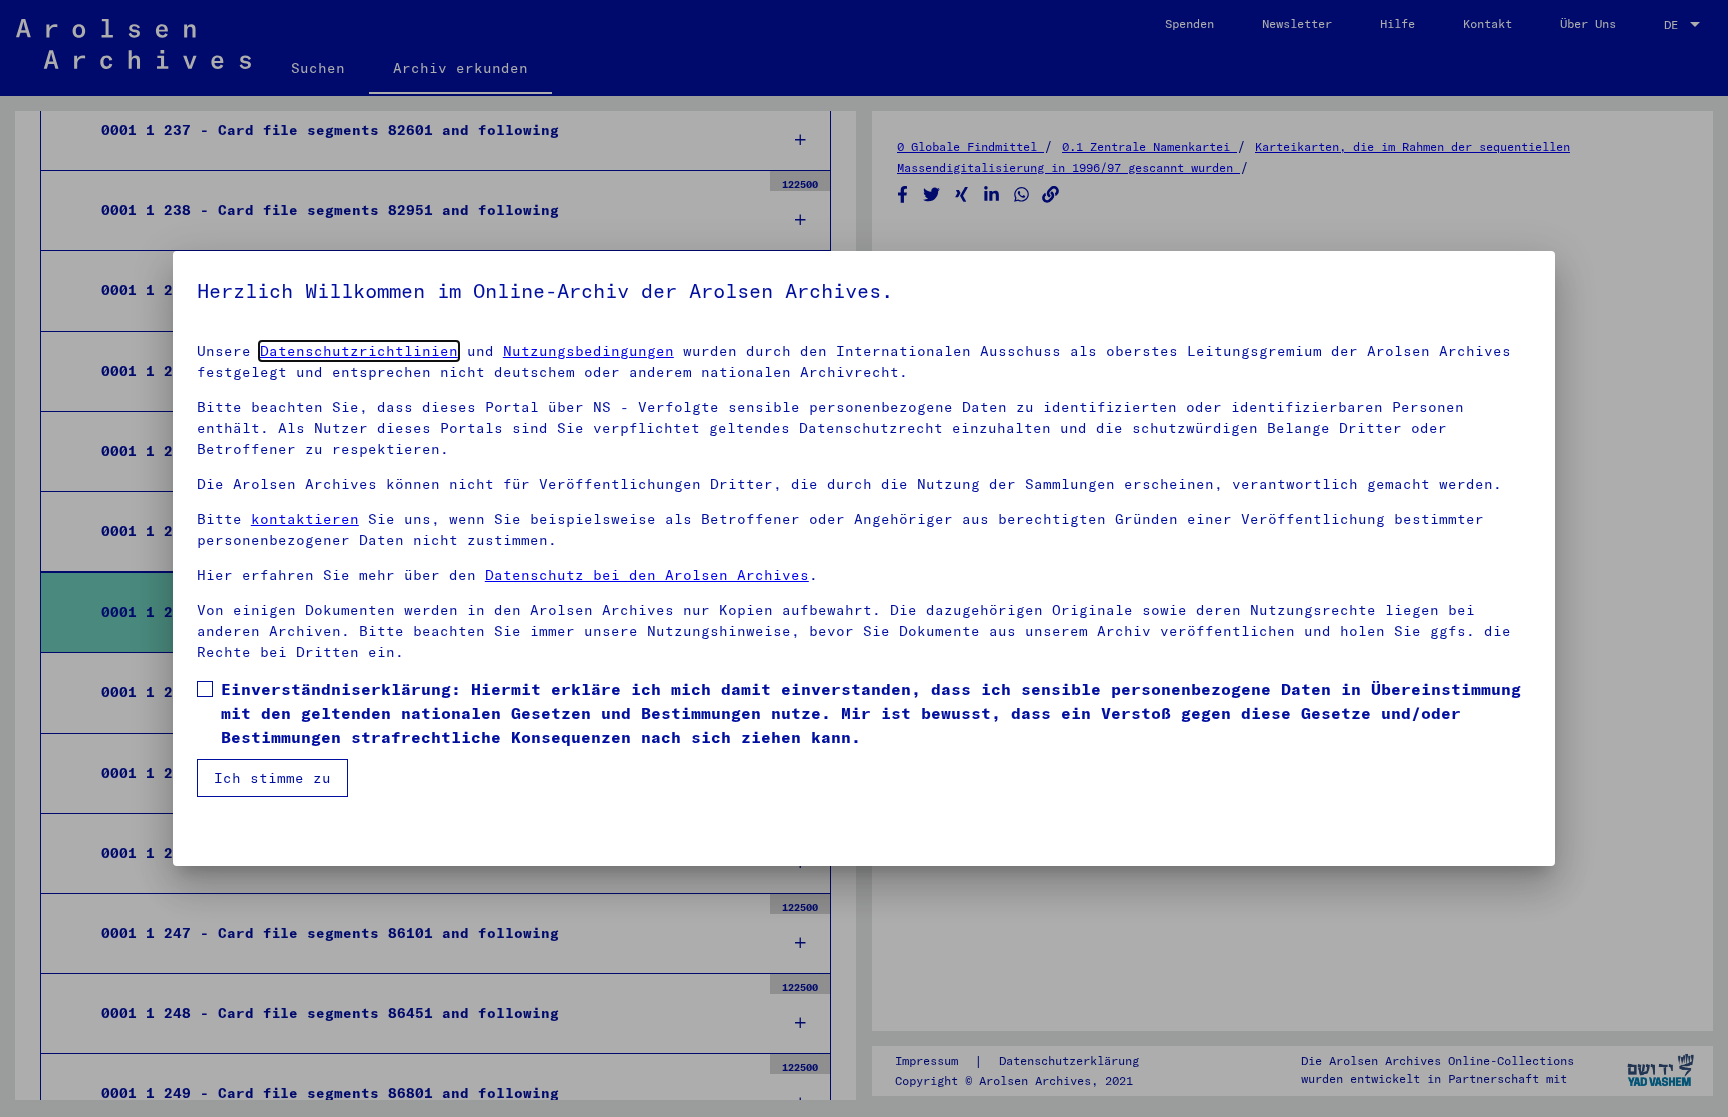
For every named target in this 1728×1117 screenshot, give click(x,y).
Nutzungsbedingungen (588, 351)
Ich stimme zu (272, 778)
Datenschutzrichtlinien (359, 351)
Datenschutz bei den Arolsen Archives (647, 575)
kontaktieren (305, 519)
